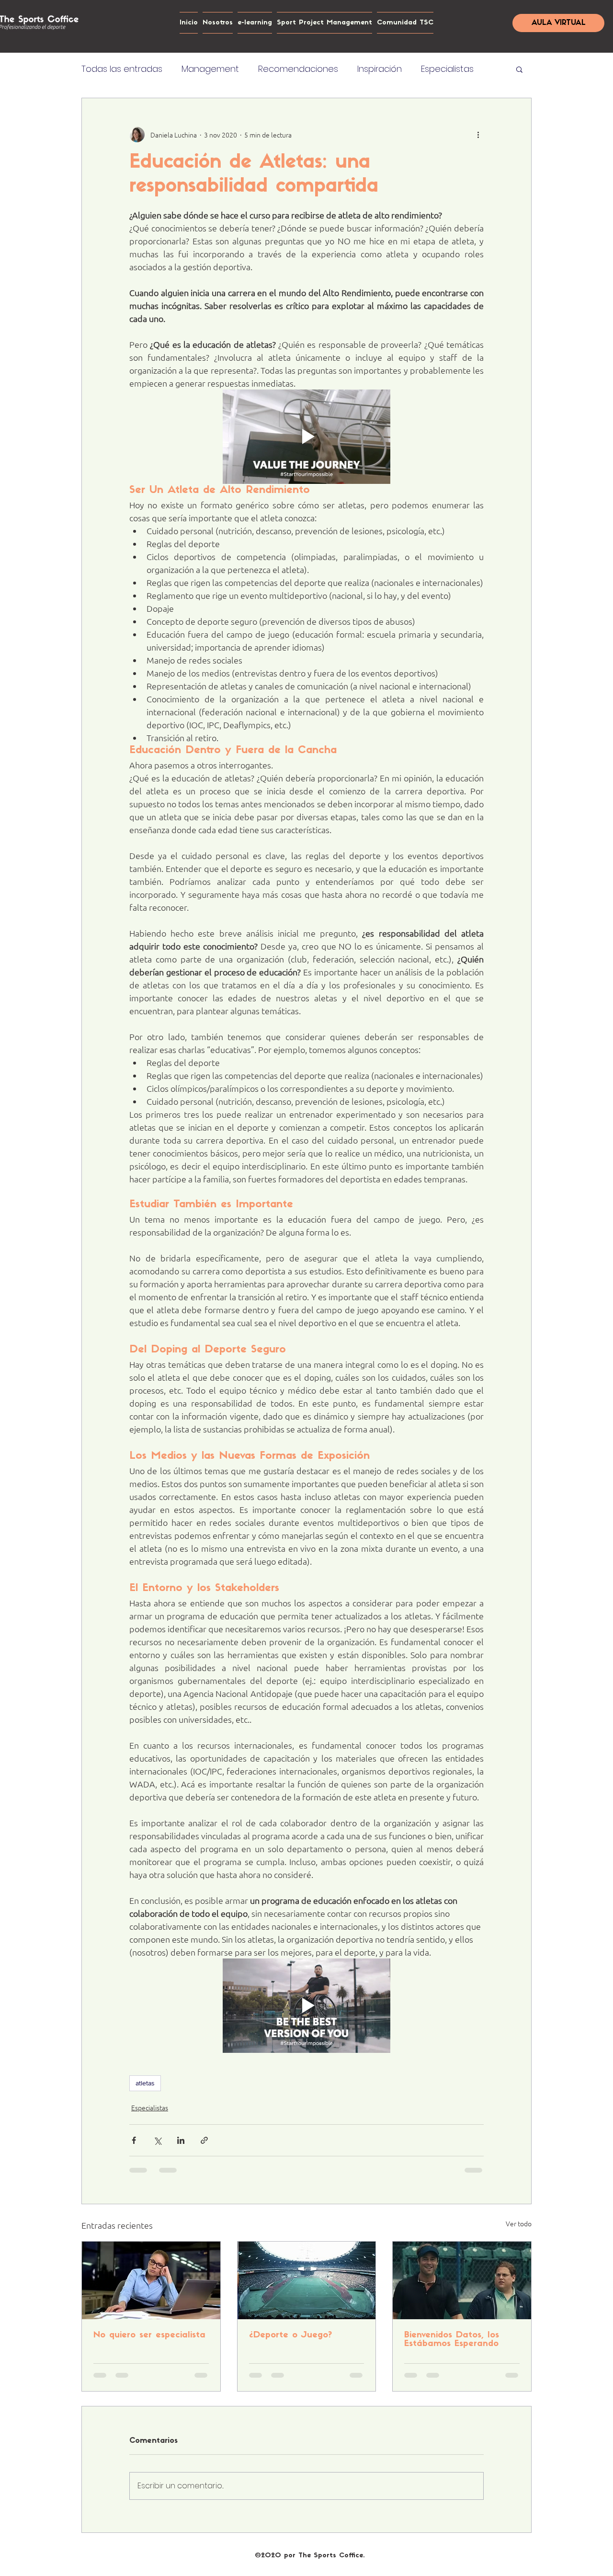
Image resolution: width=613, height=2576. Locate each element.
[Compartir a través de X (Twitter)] (157, 2140)
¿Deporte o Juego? (290, 2336)
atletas (145, 2083)
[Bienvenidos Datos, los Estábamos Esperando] (462, 2280)
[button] (519, 69)
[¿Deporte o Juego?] (307, 2280)
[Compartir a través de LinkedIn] (181, 2140)
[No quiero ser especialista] (151, 2280)
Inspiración (380, 69)
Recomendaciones (298, 69)
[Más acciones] (478, 135)
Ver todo (519, 2223)
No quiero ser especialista (149, 2336)
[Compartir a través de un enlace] (204, 2140)
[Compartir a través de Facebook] (134, 2140)
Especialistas (447, 69)
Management (210, 69)
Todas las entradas (122, 69)
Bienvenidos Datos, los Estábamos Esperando (452, 2340)
